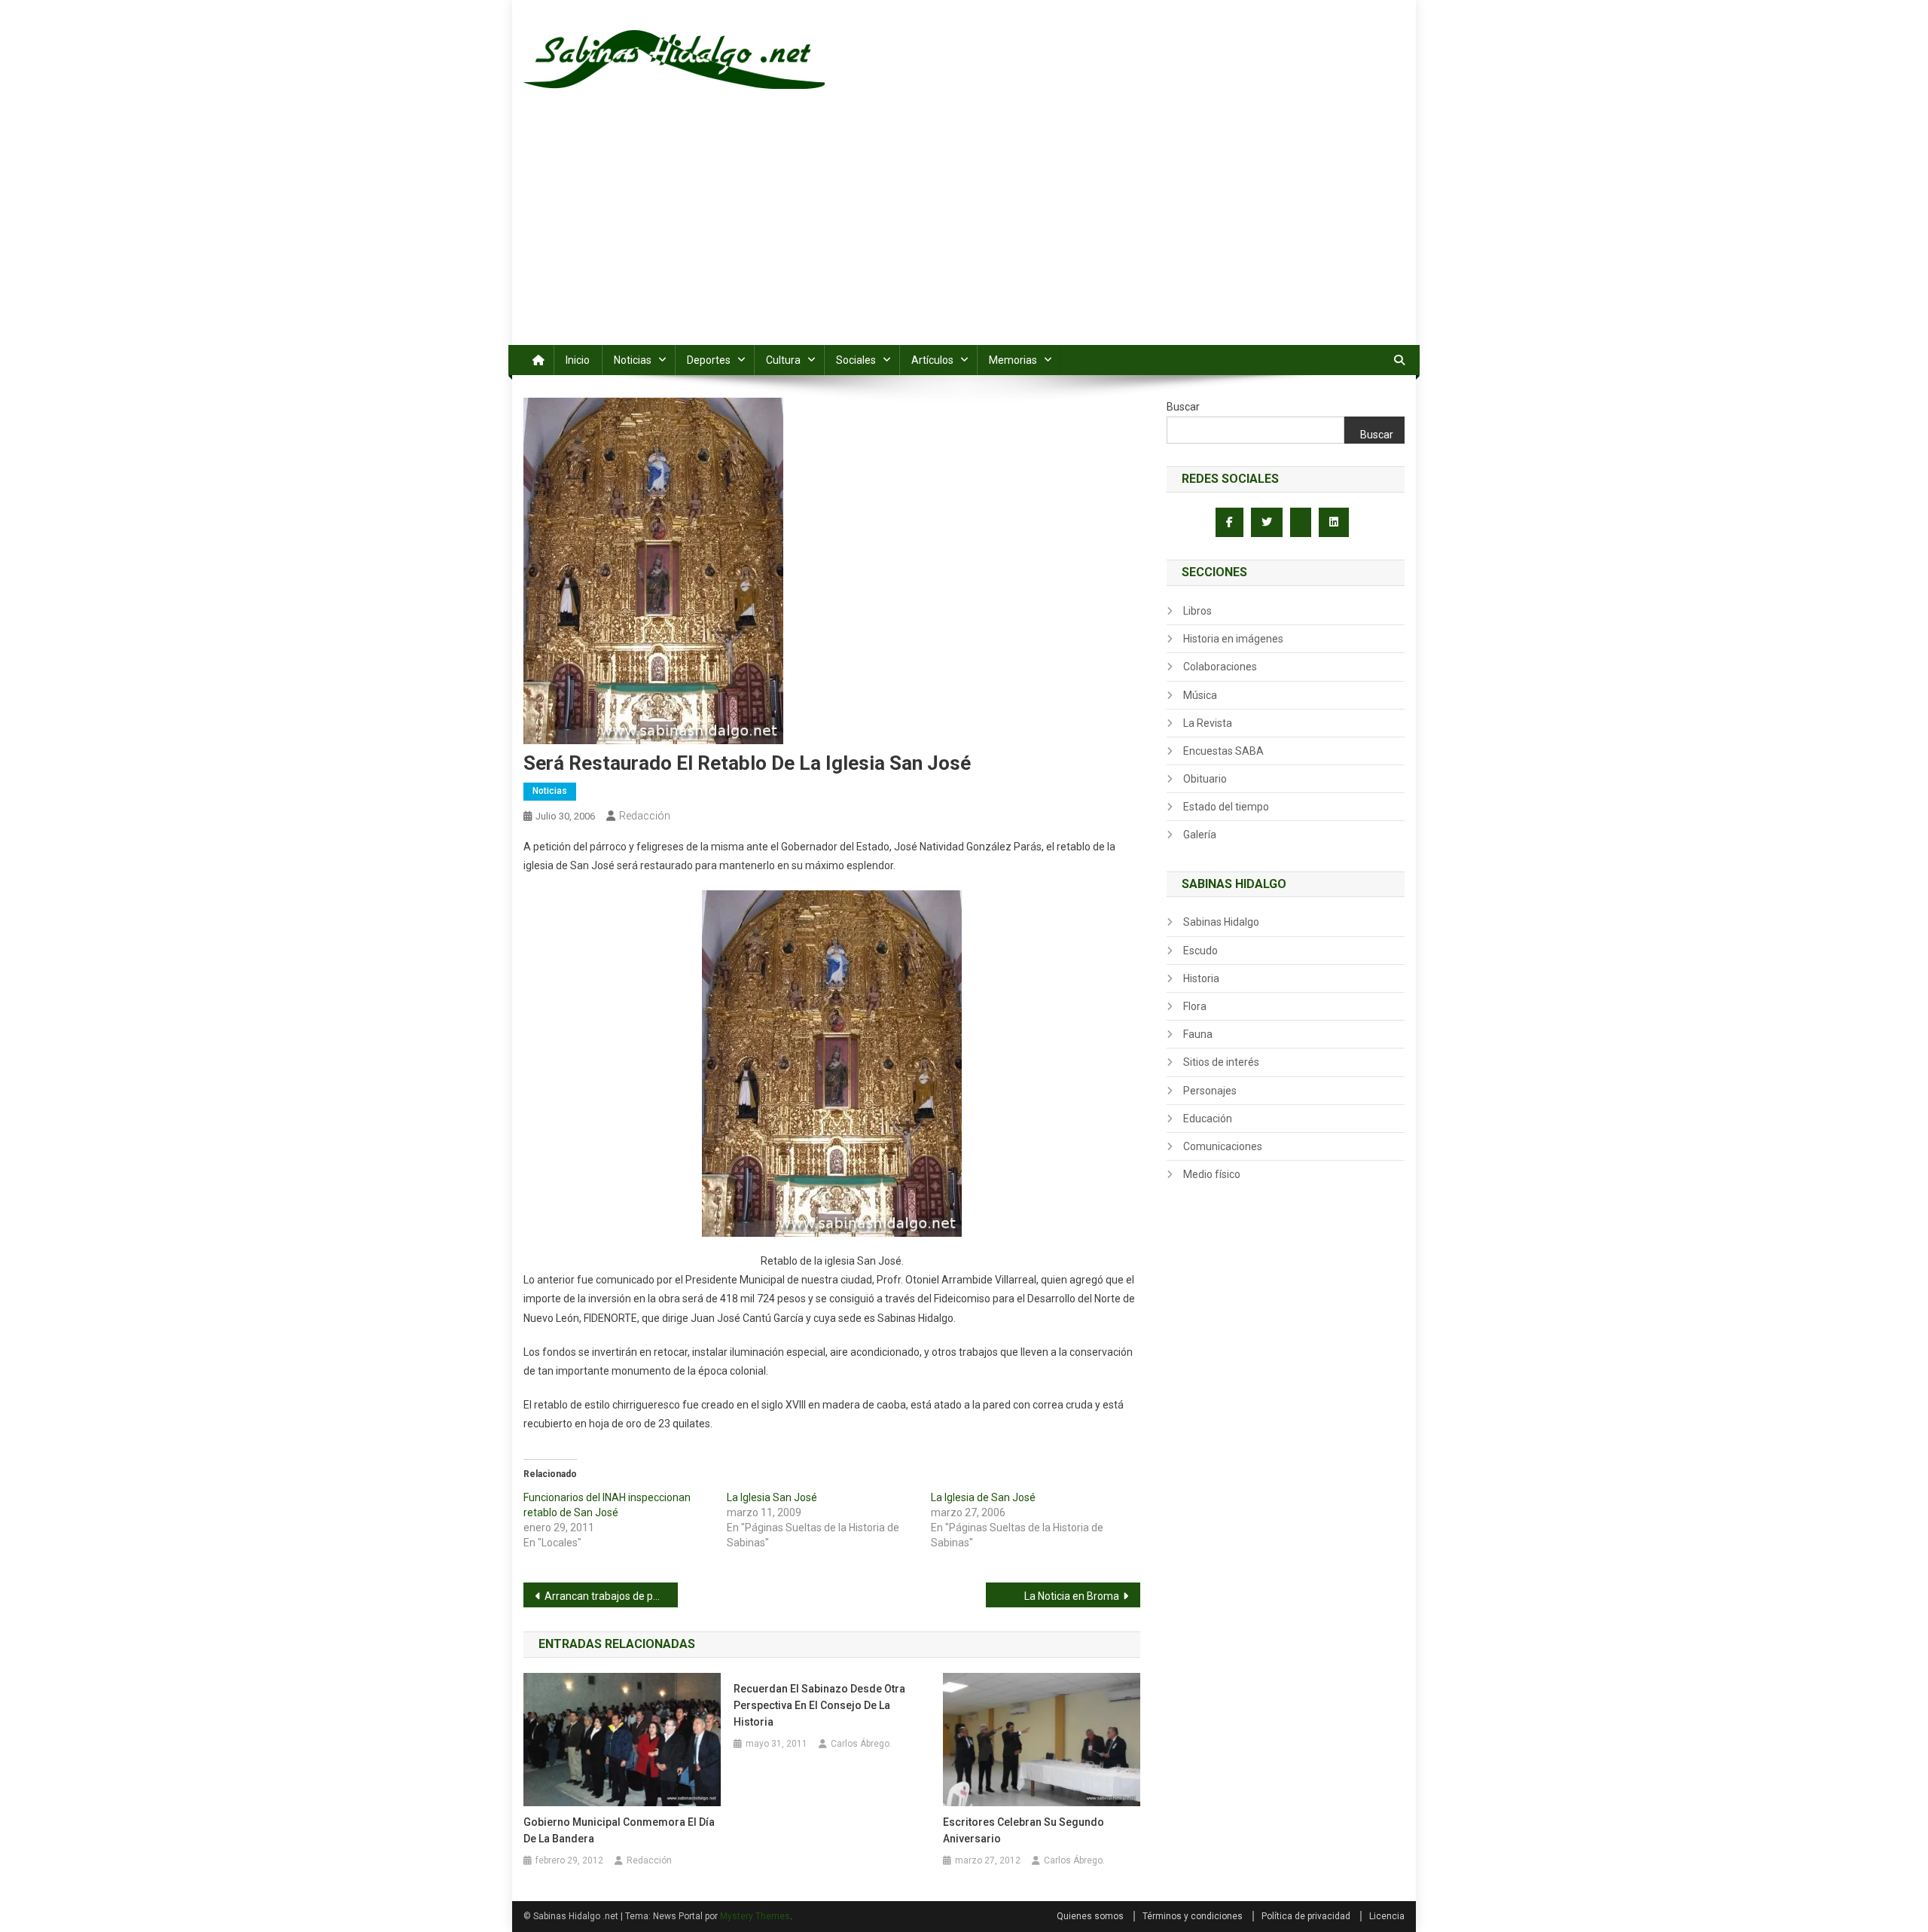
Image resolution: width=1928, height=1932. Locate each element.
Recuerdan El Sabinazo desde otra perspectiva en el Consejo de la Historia (819, 1705)
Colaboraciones (1220, 667)
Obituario (1205, 779)
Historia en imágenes (1233, 639)
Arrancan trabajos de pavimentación (611, 1596)
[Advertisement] (964, 232)
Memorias (1013, 360)
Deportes (709, 360)
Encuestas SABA (1223, 751)
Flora (1195, 1006)
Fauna (1198, 1034)
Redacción (645, 816)
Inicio (578, 360)
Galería (1200, 835)
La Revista (1208, 723)
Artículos (932, 360)
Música (1200, 695)
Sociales (856, 360)
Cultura (783, 360)
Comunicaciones (1223, 1146)
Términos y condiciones (1193, 1916)
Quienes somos (1090, 1916)
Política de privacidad (1306, 1916)
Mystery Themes (755, 1916)
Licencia (1387, 1916)
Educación (1208, 1119)
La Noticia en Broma (1072, 1596)
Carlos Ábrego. (861, 1744)
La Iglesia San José (772, 1497)
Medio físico (1212, 1174)
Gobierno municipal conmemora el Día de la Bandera (619, 1830)
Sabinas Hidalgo (1221, 922)
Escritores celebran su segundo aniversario (1023, 1830)
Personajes (1210, 1091)
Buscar (1183, 407)
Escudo (1200, 951)
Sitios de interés (1221, 1062)
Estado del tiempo (1226, 807)
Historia (1201, 978)
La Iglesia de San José (983, 1497)
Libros (1197, 611)
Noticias (633, 360)
